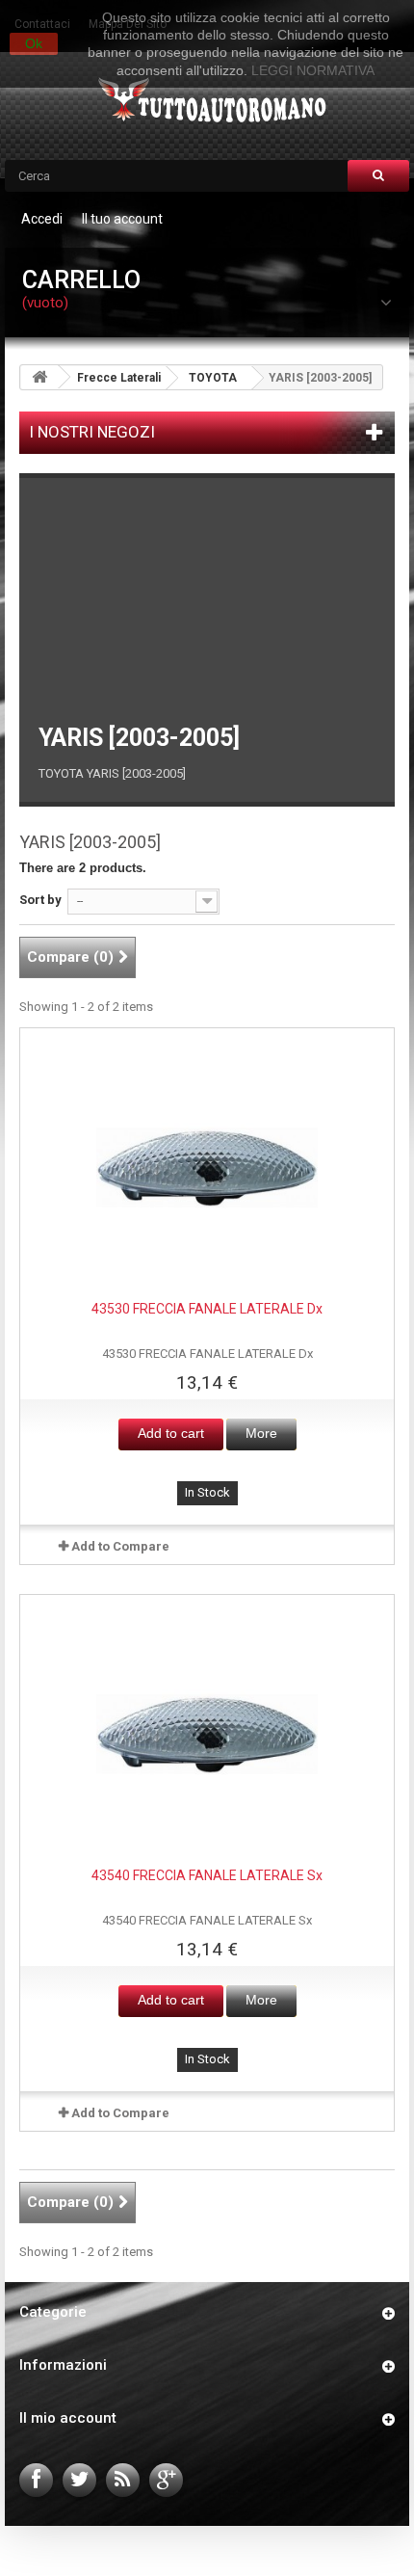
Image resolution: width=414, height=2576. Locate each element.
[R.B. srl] (207, 102)
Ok (34, 43)
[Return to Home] (39, 377)
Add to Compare (120, 1546)
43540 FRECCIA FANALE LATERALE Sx (207, 1875)
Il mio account (68, 2418)
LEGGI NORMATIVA (313, 70)
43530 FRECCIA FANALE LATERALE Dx (207, 1309)
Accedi (42, 219)
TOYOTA (213, 378)
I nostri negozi (92, 432)
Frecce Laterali (119, 378)
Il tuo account (122, 219)
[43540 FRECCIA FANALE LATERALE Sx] (207, 1735)
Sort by (40, 900)
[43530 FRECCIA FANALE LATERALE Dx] (207, 1168)
